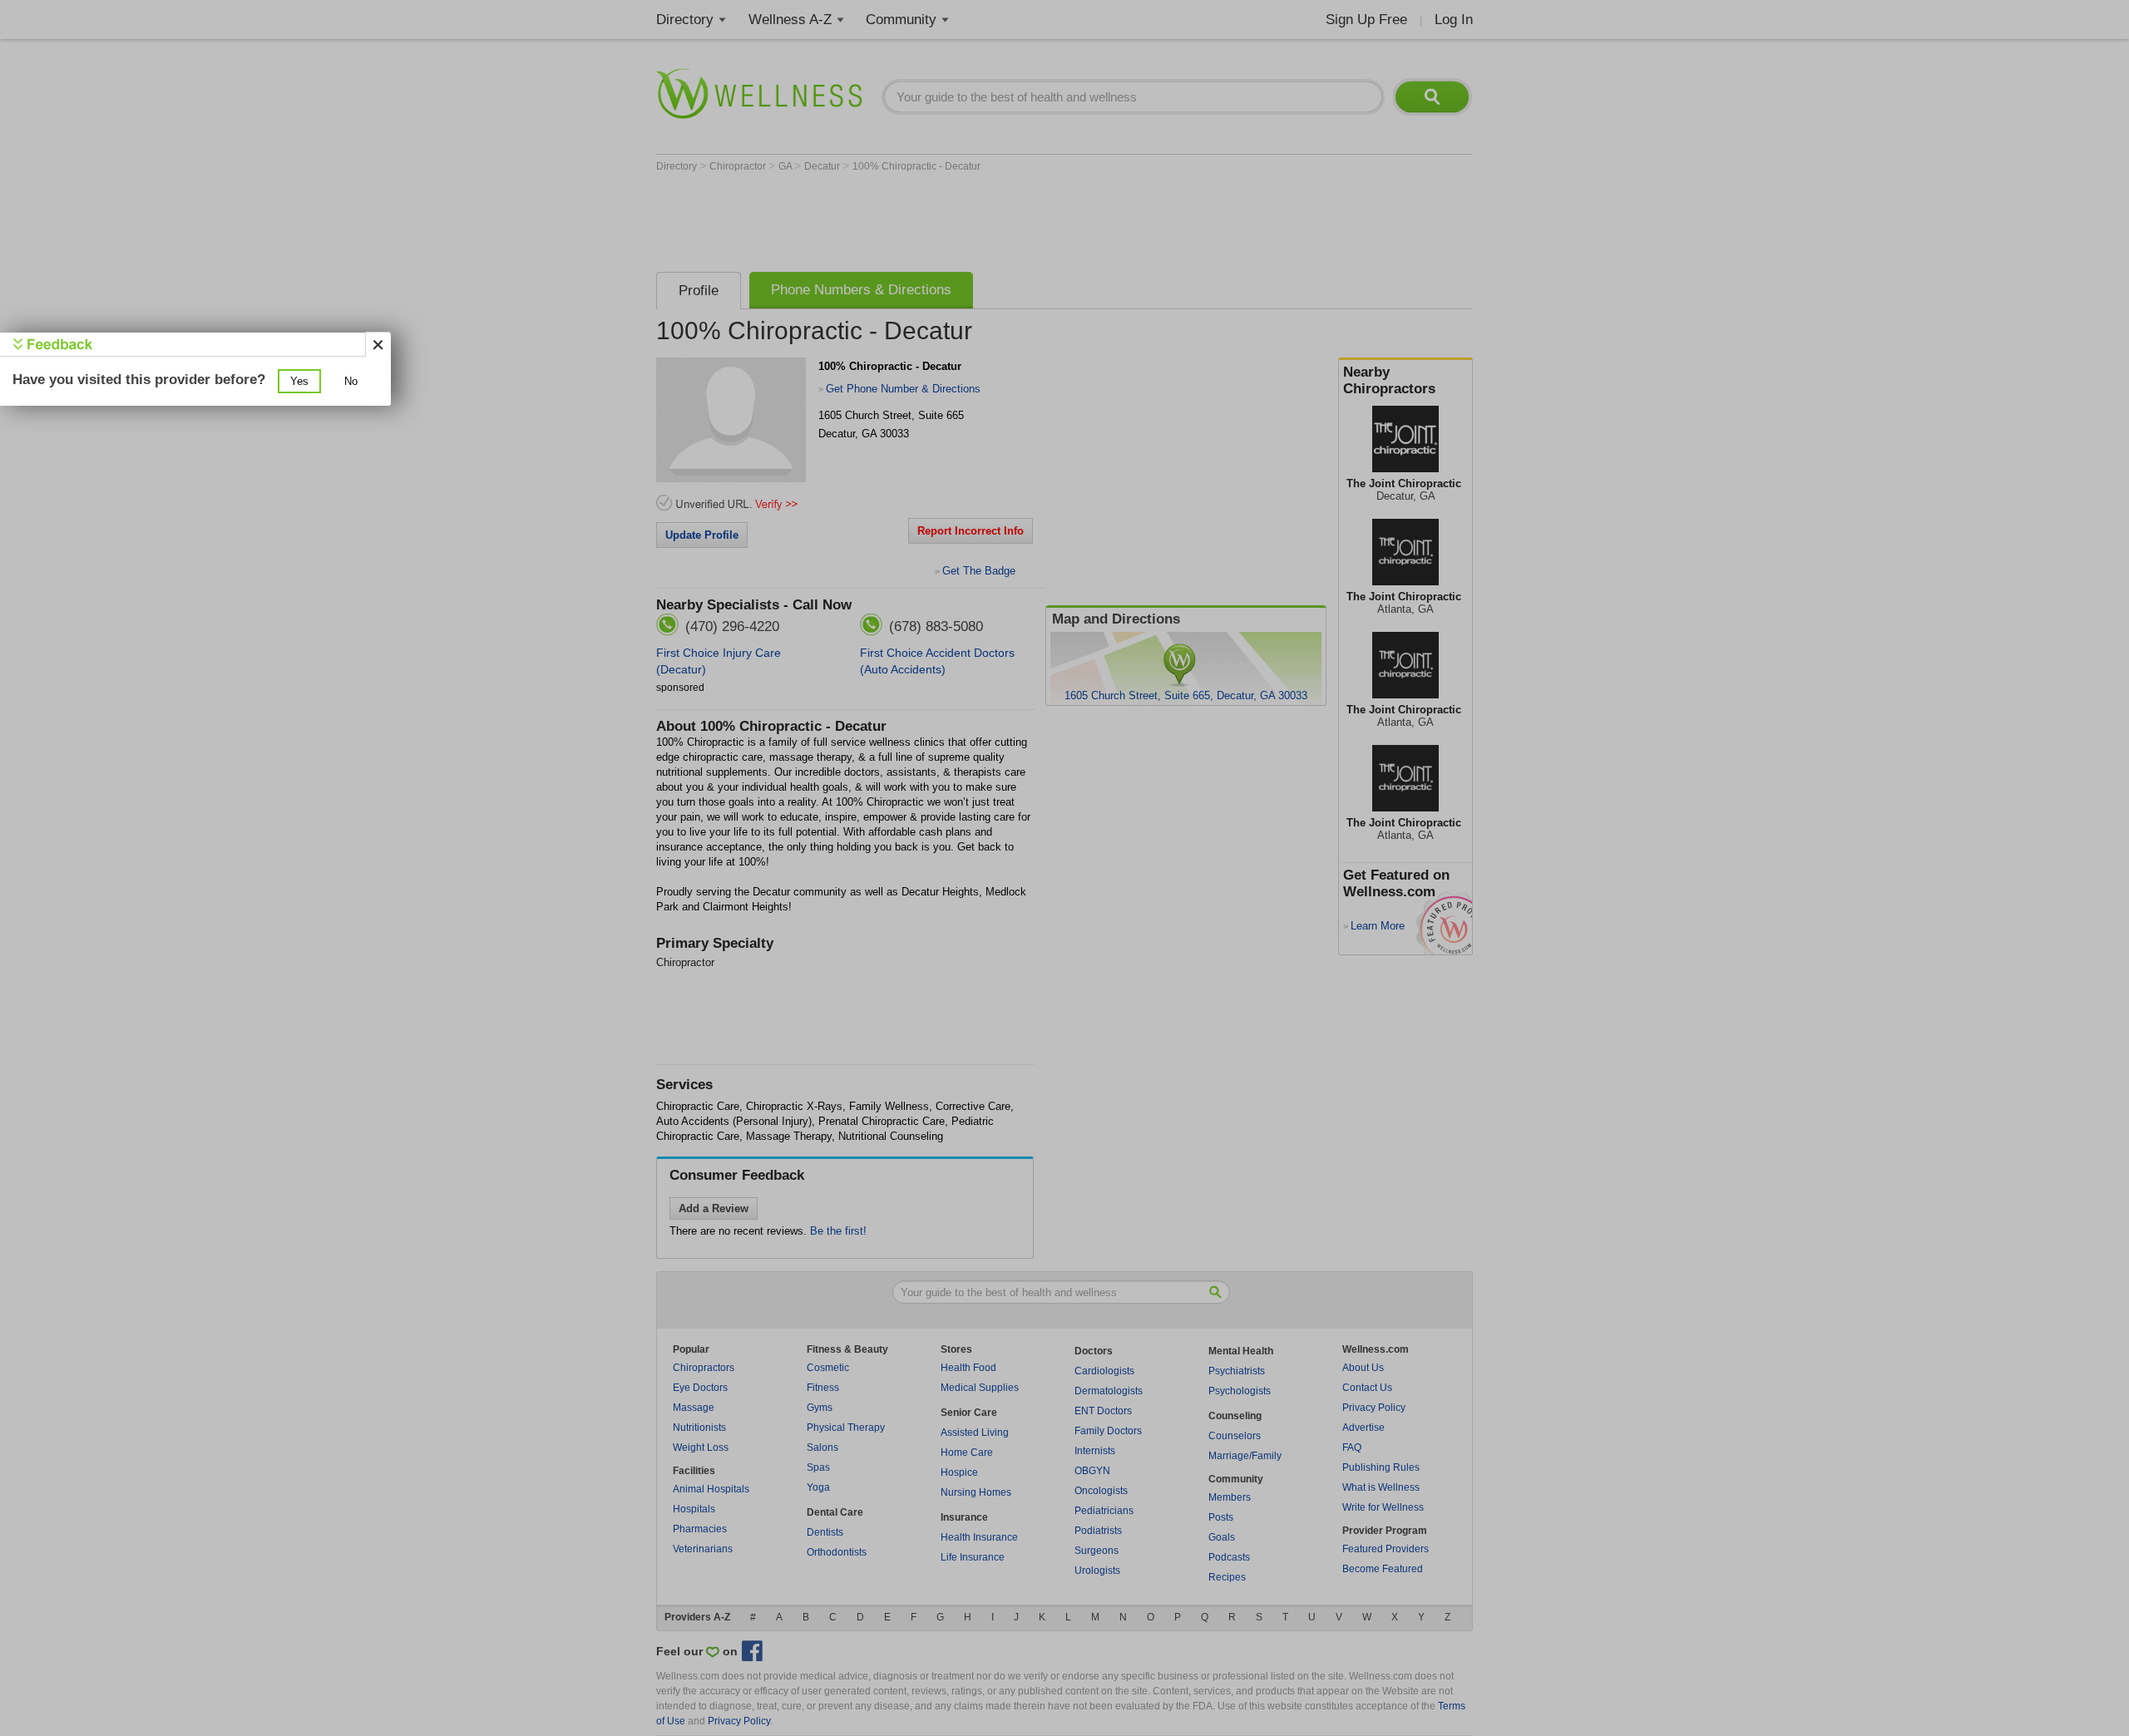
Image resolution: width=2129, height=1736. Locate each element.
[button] (299, 381)
